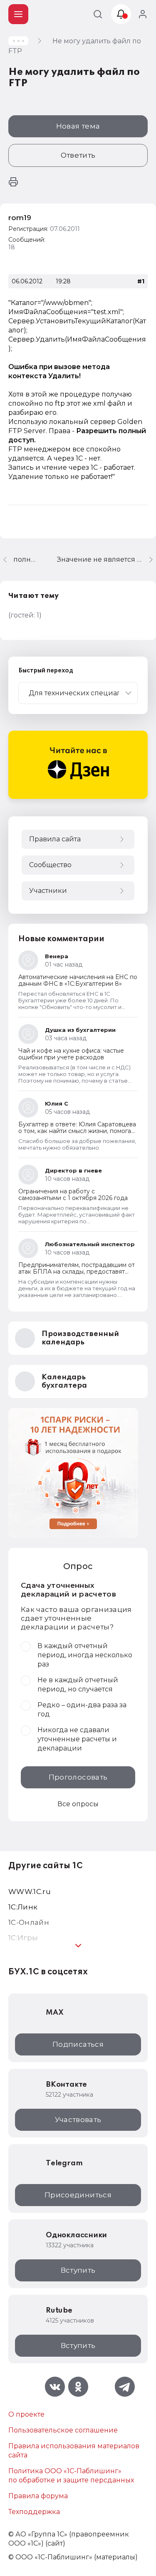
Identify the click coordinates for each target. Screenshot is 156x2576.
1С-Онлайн (29, 1922)
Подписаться (78, 2044)
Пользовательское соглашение (63, 2430)
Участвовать (78, 2120)
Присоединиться (78, 2195)
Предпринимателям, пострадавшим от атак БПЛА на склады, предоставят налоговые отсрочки (77, 1272)
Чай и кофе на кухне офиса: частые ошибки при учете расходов (71, 1054)
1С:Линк (23, 1907)
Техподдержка (34, 2512)
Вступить (78, 2270)
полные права (25, 559)
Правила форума (38, 2496)
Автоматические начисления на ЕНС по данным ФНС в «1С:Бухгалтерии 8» (78, 980)
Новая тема (78, 126)
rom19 (20, 218)
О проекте (26, 2414)
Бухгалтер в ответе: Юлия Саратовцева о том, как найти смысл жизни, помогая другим (77, 1131)
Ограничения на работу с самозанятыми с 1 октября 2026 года (73, 1195)
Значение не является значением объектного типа (106, 559)
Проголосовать (78, 1777)
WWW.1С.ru (30, 1892)
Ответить (78, 155)
